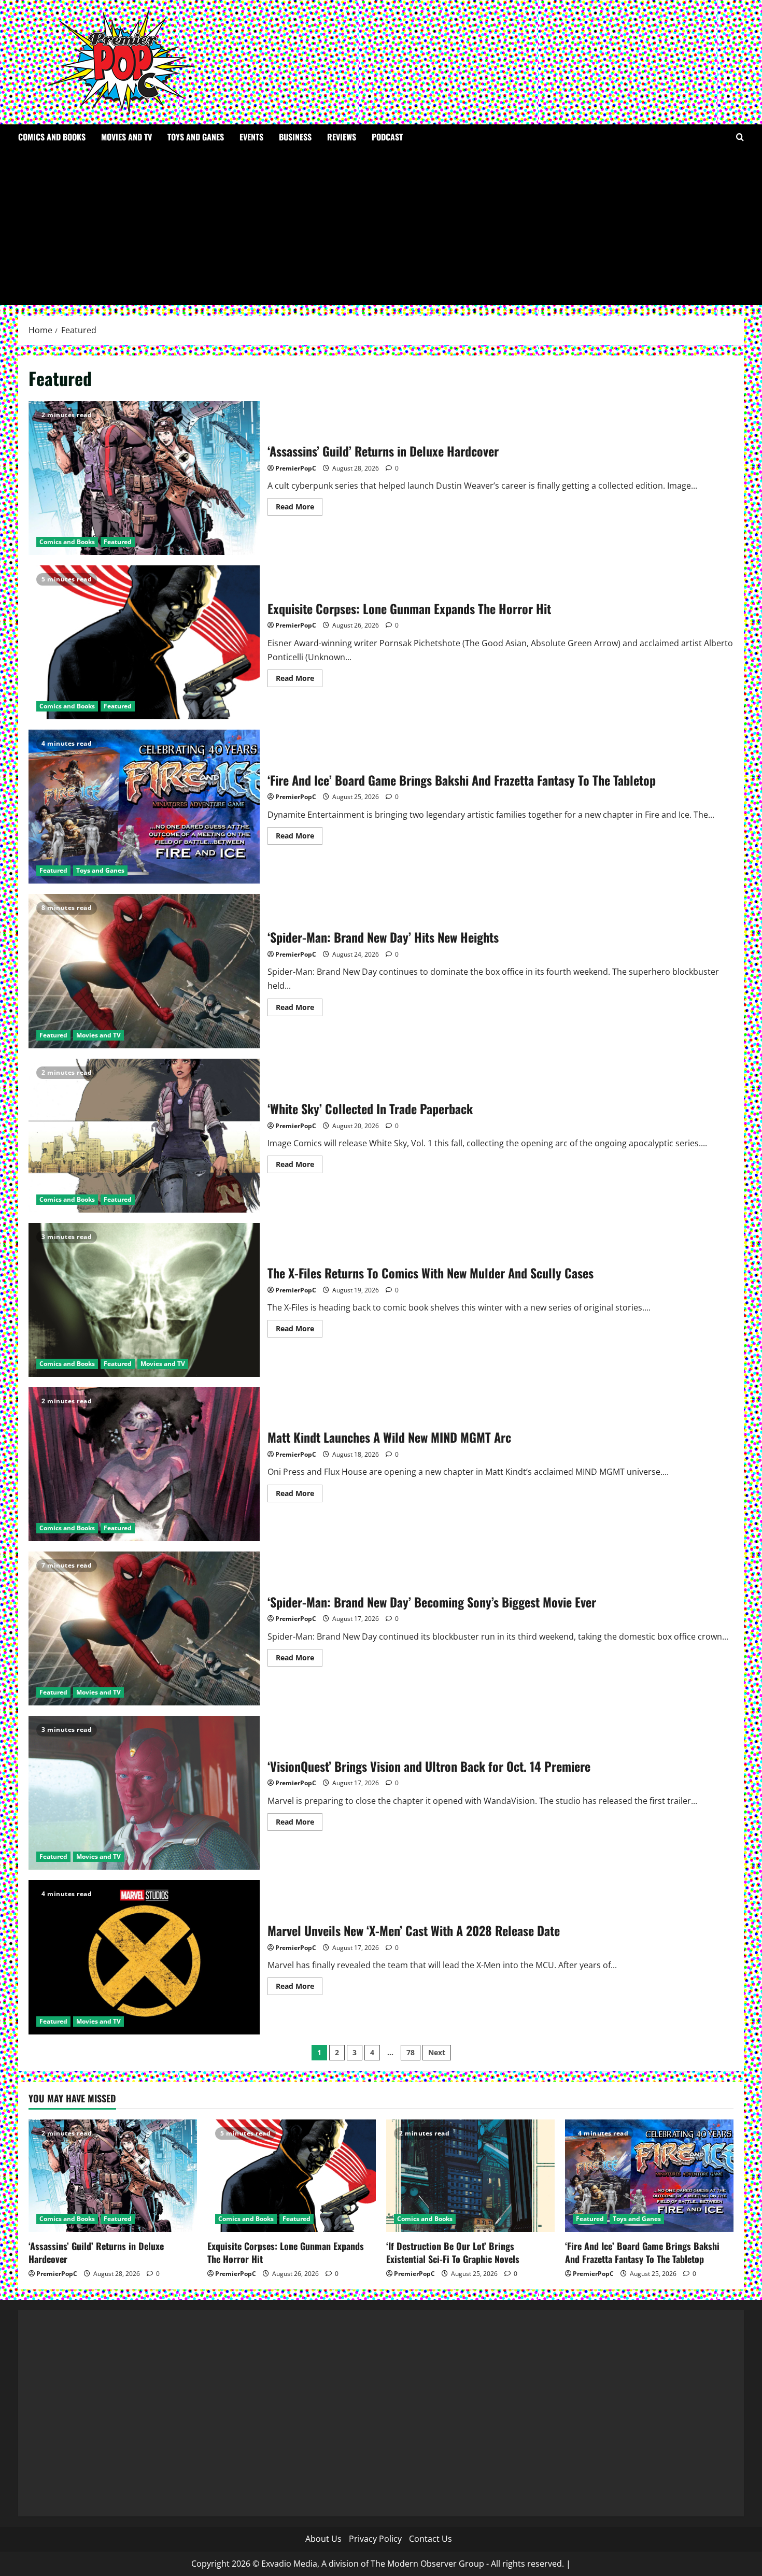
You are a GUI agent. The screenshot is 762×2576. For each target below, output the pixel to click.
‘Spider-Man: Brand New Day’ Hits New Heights (144, 971)
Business (295, 137)
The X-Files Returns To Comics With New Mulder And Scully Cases (144, 1300)
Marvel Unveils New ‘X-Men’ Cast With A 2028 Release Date (144, 1957)
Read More (299, 508)
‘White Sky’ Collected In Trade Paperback (144, 1136)
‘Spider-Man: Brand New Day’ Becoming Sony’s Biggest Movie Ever (144, 1628)
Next (437, 2052)
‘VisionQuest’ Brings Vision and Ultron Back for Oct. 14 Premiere (144, 1793)
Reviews (342, 137)
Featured (118, 542)
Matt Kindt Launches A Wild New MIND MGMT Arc (144, 1464)
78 (411, 2052)
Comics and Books (52, 137)
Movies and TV (126, 137)
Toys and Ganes (196, 137)
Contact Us (431, 2539)
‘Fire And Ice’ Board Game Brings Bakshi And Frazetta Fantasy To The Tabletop (144, 807)
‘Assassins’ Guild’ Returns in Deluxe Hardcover (144, 478)
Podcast (387, 137)
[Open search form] (740, 137)
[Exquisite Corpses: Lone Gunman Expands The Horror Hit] (292, 2176)
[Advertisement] (381, 227)
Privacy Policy (375, 2539)
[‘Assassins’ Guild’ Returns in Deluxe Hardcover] (113, 2176)
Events (251, 137)
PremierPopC (296, 468)
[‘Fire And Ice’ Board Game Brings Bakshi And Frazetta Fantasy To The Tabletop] (649, 2176)
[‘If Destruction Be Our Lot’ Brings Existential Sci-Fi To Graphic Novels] (470, 2176)
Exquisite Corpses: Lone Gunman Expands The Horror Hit (144, 642)
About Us (323, 2539)
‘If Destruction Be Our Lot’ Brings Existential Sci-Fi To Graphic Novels (453, 2252)
